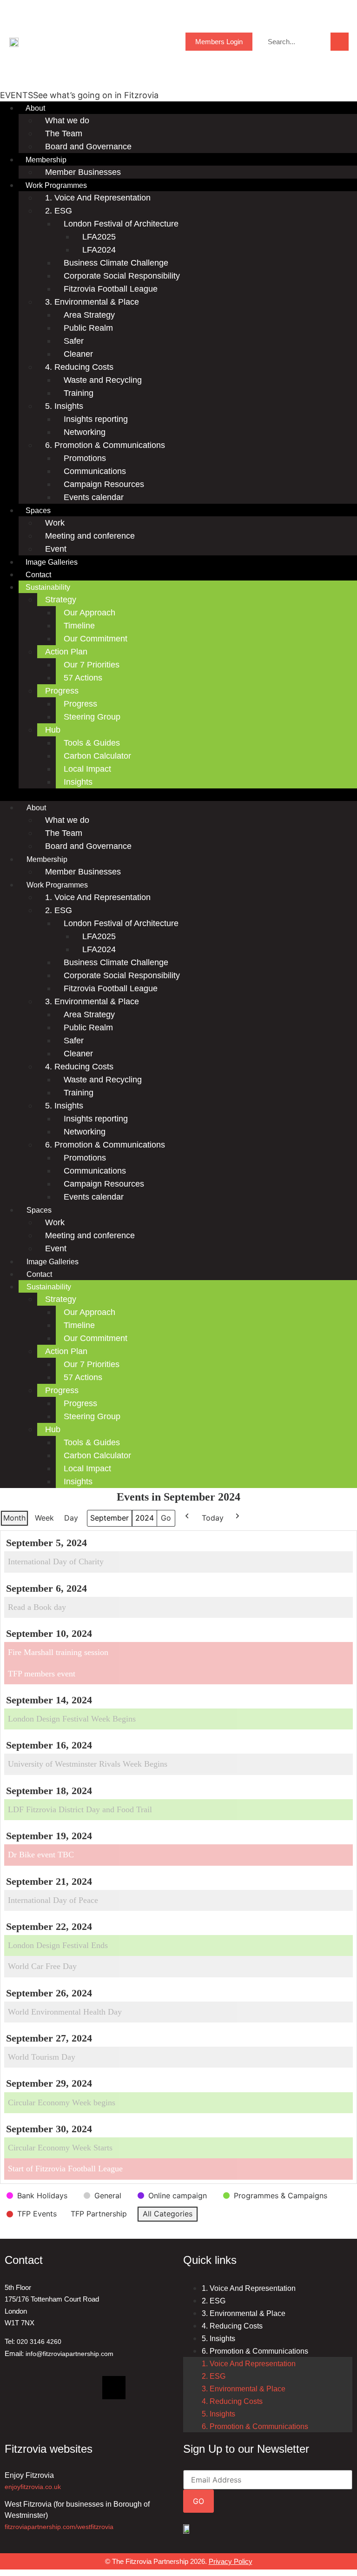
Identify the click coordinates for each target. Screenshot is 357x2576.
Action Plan (66, 652)
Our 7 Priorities (92, 665)
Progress (62, 691)
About (35, 108)
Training (79, 393)
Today (213, 1518)
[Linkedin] (16, 2388)
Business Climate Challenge (116, 263)
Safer (74, 341)
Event (56, 549)
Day (71, 1518)
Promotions (85, 458)
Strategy (61, 600)
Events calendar (94, 497)
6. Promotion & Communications (105, 445)
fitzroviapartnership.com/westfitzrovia (59, 2527)
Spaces (38, 511)
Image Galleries (52, 562)
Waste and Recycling (103, 380)
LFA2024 (99, 250)
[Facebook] (49, 2388)
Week (44, 1518)
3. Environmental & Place (92, 302)
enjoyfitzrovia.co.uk (33, 2487)
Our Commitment (96, 639)
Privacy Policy (231, 2561)
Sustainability (48, 587)
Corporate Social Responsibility (122, 276)
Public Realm (88, 328)
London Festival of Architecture (121, 224)
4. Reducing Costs (79, 367)
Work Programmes (56, 185)
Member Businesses (83, 172)
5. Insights (64, 406)
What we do (67, 120)
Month (14, 1518)
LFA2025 (99, 237)
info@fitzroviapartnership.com (69, 2354)
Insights (78, 782)
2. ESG (59, 211)
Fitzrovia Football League (111, 289)
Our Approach (89, 613)
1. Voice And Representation (98, 198)
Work (55, 523)
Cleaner (78, 354)
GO (198, 2501)
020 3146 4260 (39, 2342)
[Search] (340, 42)
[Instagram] (81, 2388)
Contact (38, 575)
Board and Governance (88, 147)
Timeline (79, 626)
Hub (53, 730)
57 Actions (83, 678)
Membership (46, 160)
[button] (178, 795)
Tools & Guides (92, 743)
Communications (95, 471)
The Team (64, 133)
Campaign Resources (104, 484)
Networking (85, 432)
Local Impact (87, 769)
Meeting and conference (90, 536)
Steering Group (92, 717)
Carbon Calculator (97, 756)
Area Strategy (89, 315)
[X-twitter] (114, 2388)
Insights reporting (96, 419)
